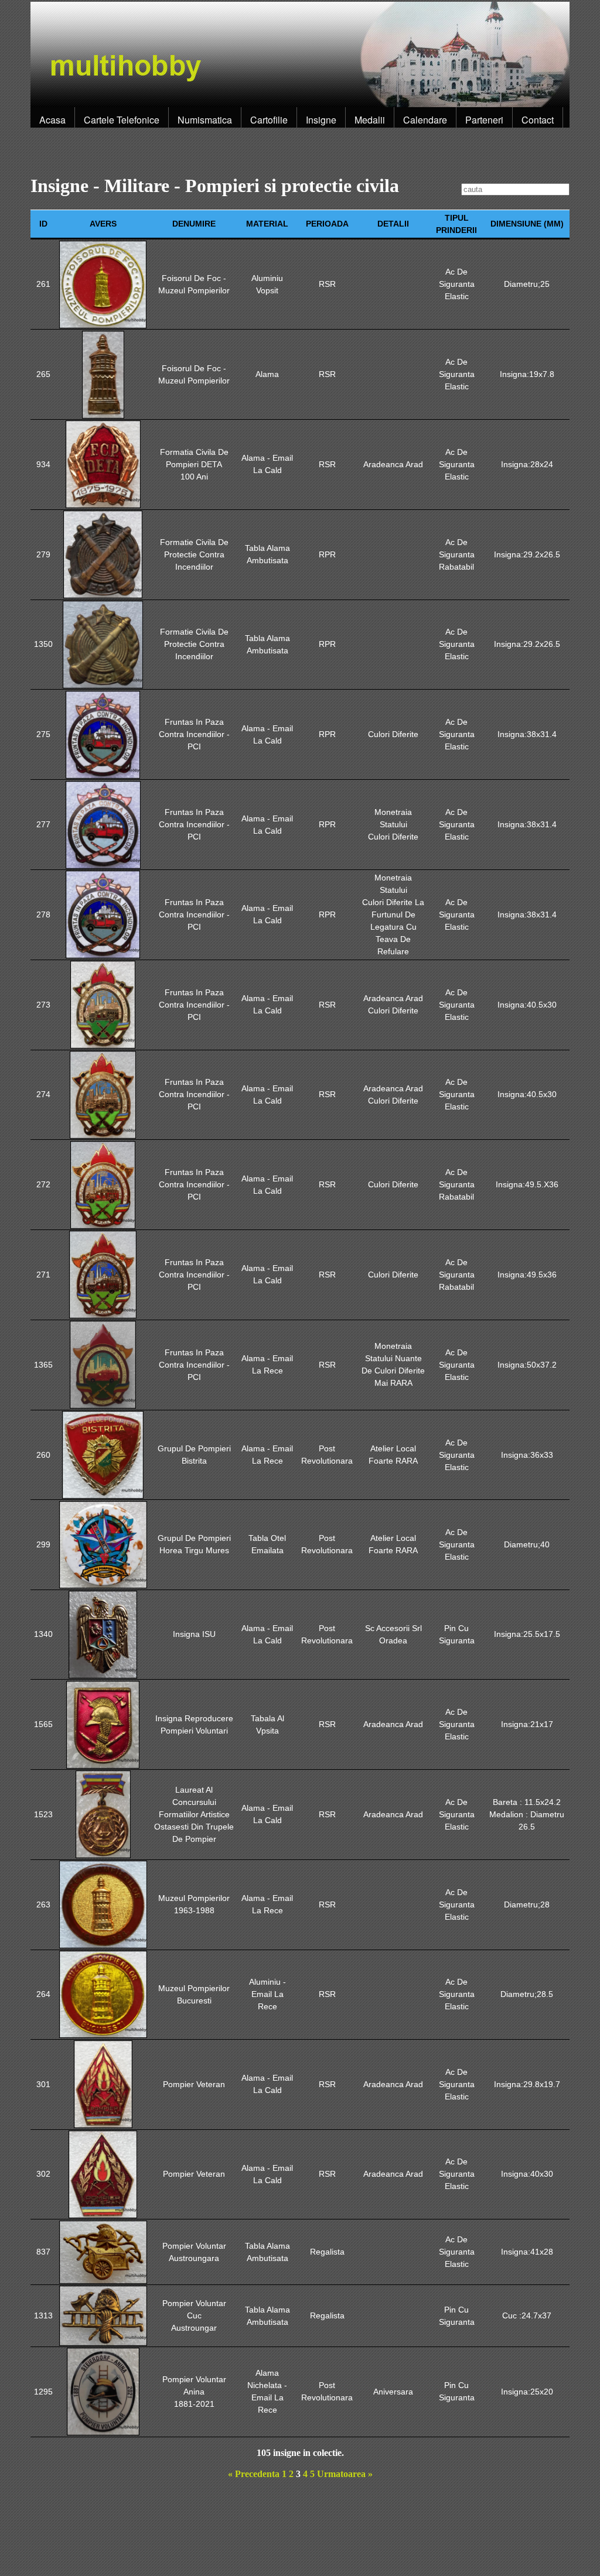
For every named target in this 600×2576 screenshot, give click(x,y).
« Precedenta (254, 2474)
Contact (538, 120)
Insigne (321, 120)
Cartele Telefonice (122, 120)
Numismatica (205, 120)
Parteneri (484, 120)
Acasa (52, 120)
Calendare (425, 120)
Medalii (370, 120)
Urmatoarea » (345, 2474)
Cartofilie (269, 120)
